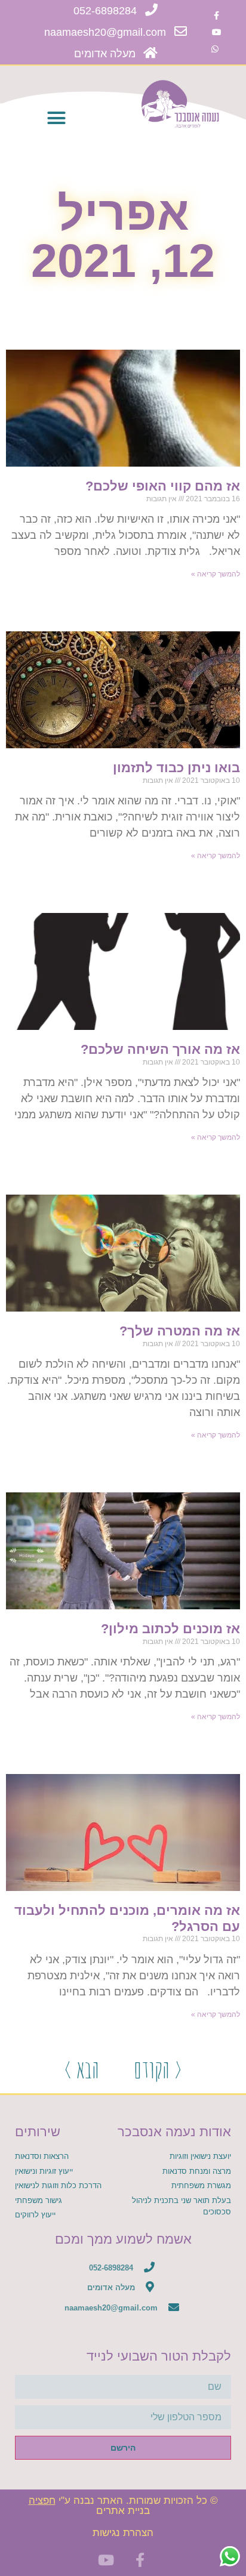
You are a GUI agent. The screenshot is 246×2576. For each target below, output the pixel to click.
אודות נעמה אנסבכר (174, 2132)
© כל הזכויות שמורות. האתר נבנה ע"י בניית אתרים (123, 2506)
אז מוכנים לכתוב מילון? (170, 1629)
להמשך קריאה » (216, 574)
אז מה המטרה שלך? (180, 1331)
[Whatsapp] (215, 49)
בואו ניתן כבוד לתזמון (176, 768)
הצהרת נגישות (123, 2533)
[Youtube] (217, 32)
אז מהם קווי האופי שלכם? (163, 486)
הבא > (82, 2069)
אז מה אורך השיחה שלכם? (160, 1049)
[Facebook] (217, 16)
